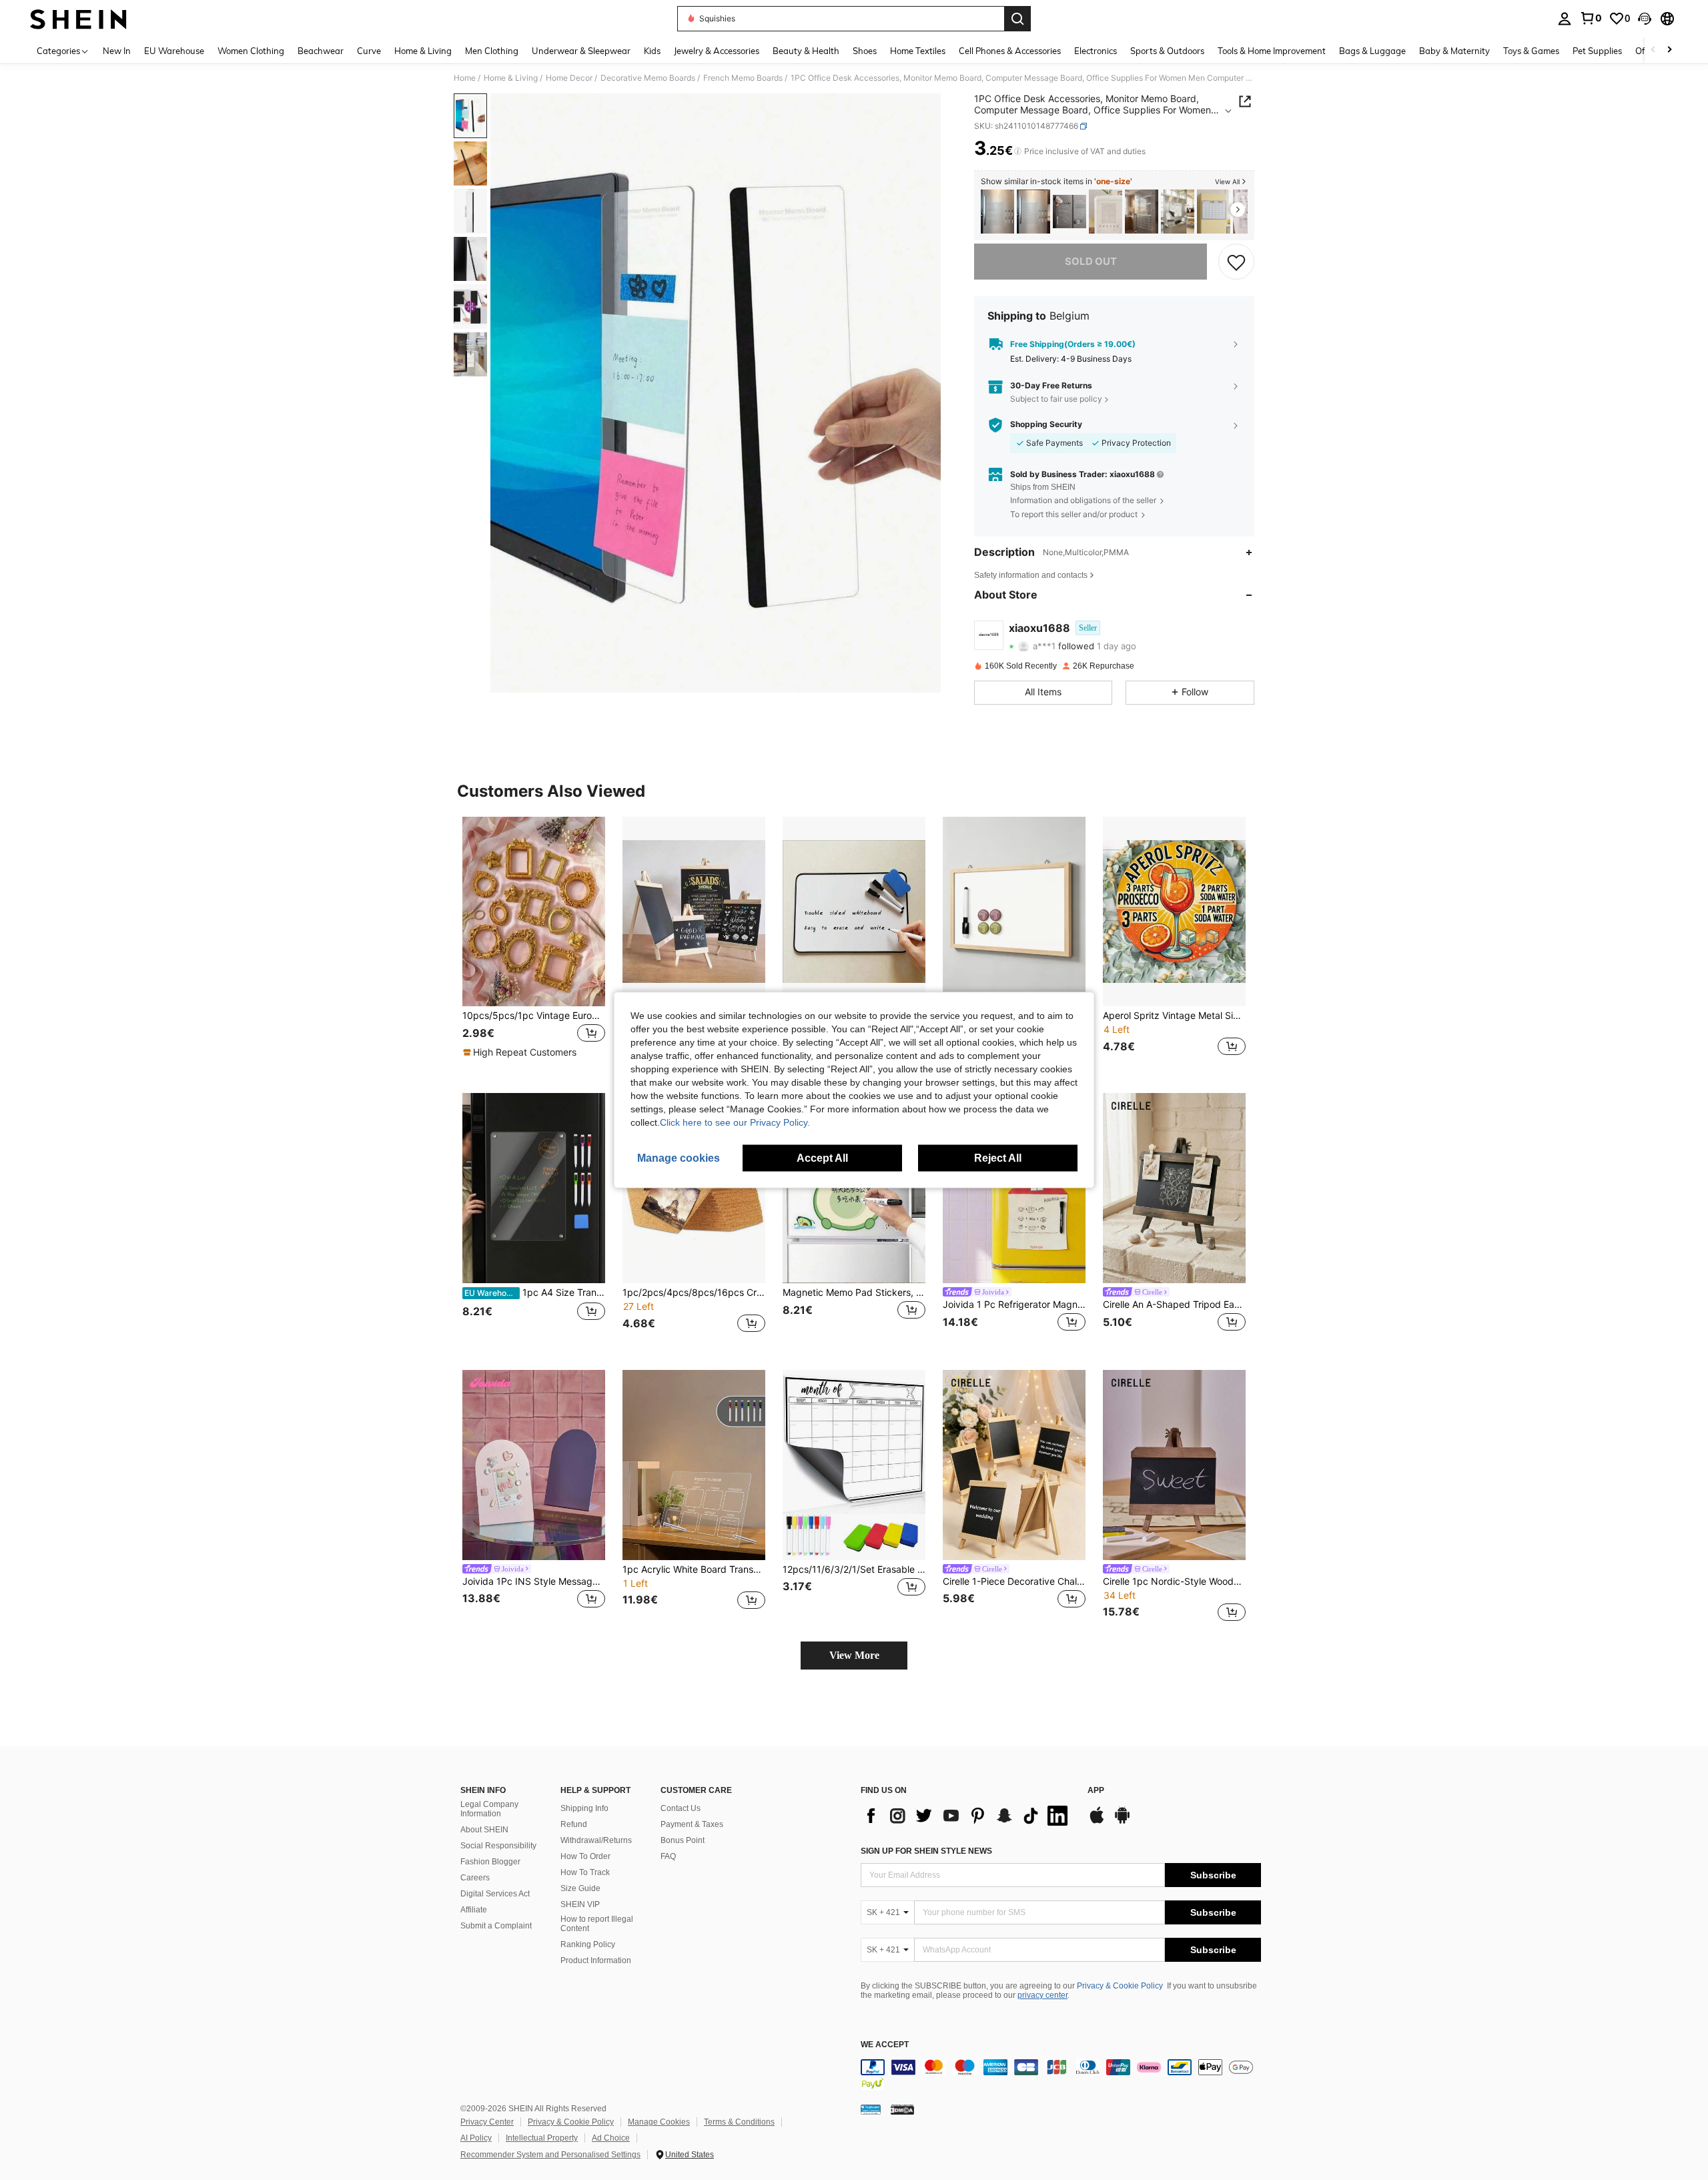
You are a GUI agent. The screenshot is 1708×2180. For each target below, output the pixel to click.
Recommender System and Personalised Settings (550, 2155)
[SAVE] (1236, 262)
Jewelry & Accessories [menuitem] (717, 51)
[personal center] (1565, 19)
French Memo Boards (743, 78)
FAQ (668, 1856)
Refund (574, 1824)
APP (1096, 1791)
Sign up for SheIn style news (926, 1851)
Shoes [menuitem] (865, 51)
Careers (475, 1878)
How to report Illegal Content (597, 1924)
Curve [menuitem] (369, 51)
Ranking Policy (588, 1944)
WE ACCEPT (885, 2045)
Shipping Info (584, 1808)
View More (854, 1655)
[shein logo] (78, 19)
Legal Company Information (489, 1809)
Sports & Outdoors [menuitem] (1167, 51)
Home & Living (511, 78)
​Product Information (596, 1960)
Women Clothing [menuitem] (251, 51)
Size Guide (580, 1888)
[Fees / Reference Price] (1018, 151)
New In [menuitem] (117, 51)
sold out (1091, 261)
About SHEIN (484, 1830)
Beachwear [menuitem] (321, 51)
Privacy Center (487, 2122)
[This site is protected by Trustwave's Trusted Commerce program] (871, 2109)
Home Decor (569, 78)
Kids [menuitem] (652, 51)
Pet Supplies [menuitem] (1597, 51)
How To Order (585, 1856)
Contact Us (681, 1808)
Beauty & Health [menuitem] (806, 51)
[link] (1591, 18)
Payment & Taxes (692, 1824)
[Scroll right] (1669, 50)
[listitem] (997, 212)
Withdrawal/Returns (596, 1840)
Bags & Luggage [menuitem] (1372, 51)
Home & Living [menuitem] (423, 51)
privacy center (1042, 1995)
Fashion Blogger (490, 1862)
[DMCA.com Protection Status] (902, 2109)
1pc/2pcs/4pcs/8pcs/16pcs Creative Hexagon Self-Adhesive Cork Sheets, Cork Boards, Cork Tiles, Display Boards (694, 1293)
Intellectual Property (542, 2138)
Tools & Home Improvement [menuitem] (1272, 51)
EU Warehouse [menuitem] (174, 51)
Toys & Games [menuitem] (1531, 51)
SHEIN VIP (580, 1904)
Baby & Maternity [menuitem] (1454, 51)
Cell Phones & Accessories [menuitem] (1010, 51)
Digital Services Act (495, 1894)
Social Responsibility (498, 1846)
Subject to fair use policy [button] (1056, 399)
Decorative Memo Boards (648, 78)
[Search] (1017, 19)
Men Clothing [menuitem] (492, 51)
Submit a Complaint (496, 1926)
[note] (521, 1052)
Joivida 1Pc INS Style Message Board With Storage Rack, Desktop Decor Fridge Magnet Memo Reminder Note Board (534, 1581)
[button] (1645, 19)
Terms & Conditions (739, 2122)
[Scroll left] (1653, 50)
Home (465, 78)
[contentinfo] (1061, 2075)
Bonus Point (683, 1840)
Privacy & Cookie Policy (1120, 1986)
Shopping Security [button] (1046, 424)
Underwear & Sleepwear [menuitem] (581, 51)
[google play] (1122, 1822)
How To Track (585, 1872)
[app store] (1097, 1822)
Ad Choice (611, 2138)
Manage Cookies (659, 2122)
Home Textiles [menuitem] (918, 51)
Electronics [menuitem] (1096, 51)
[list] (967, 1816)
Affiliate (474, 1910)
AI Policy (476, 2138)
